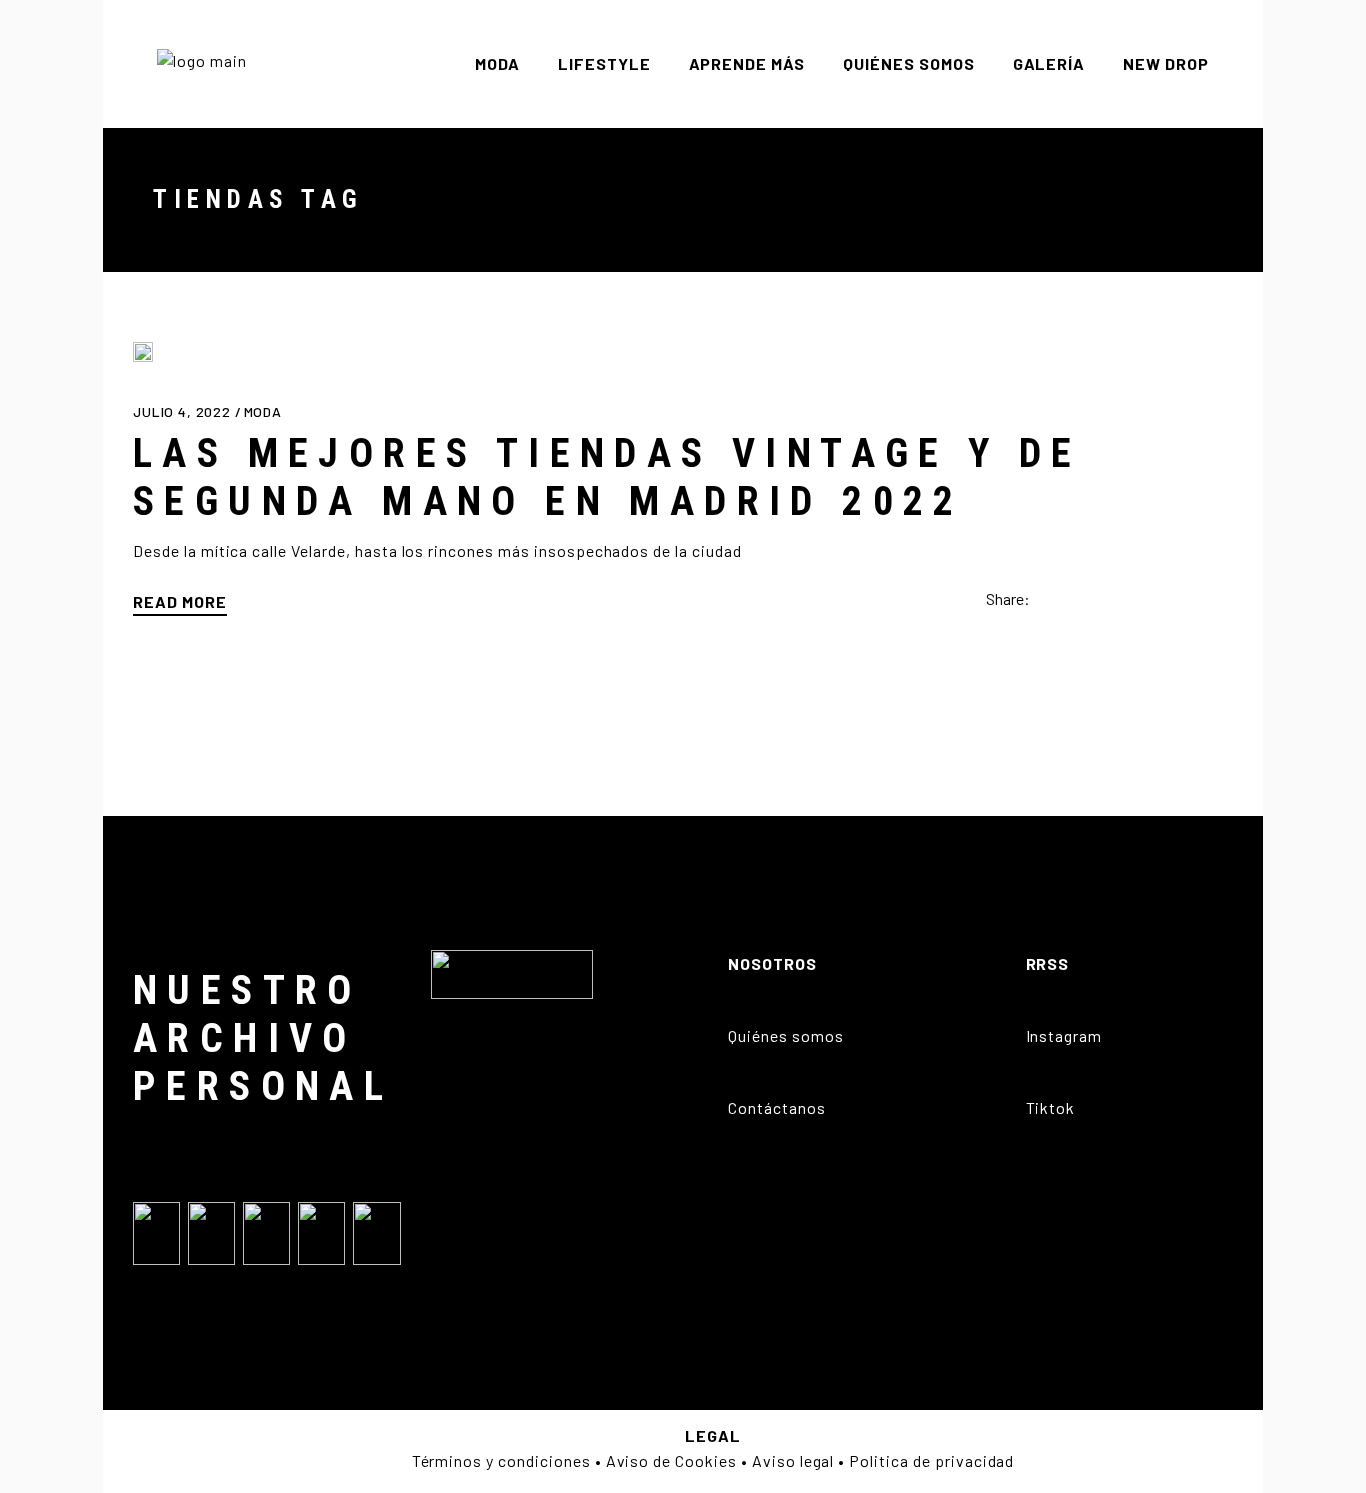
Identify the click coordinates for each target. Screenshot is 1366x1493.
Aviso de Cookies (671, 1460)
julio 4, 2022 (184, 411)
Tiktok (1051, 1107)
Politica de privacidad (931, 1460)
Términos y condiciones (501, 1460)
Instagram (1064, 1035)
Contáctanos (777, 1107)
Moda (263, 411)
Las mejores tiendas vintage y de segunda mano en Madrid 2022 (607, 477)
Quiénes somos (785, 1035)
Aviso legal (793, 1460)
